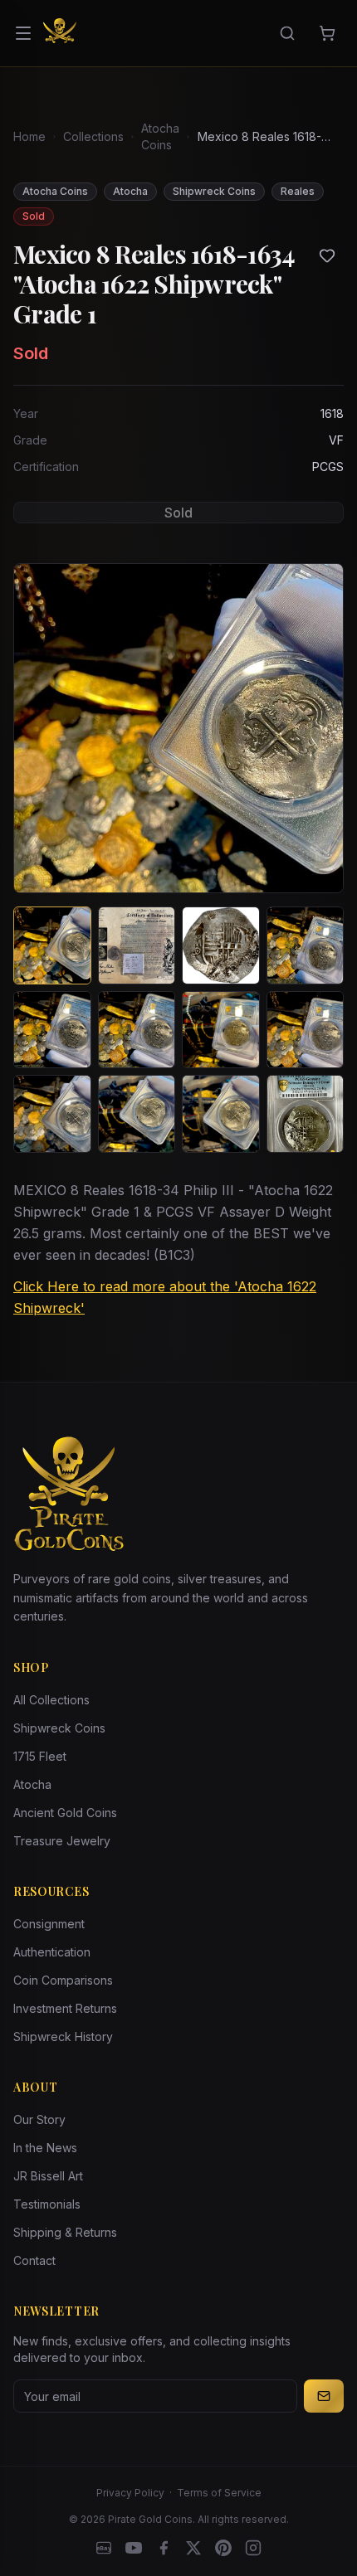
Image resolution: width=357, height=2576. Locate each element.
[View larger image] (178, 728)
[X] (193, 2548)
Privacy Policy (130, 2493)
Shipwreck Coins (59, 1728)
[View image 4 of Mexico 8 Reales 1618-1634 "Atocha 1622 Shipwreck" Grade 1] (306, 945)
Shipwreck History (63, 2036)
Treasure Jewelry (62, 1841)
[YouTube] (134, 2548)
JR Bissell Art (48, 2176)
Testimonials (47, 2204)
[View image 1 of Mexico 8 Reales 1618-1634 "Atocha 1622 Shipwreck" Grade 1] (52, 945)
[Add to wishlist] (327, 255)
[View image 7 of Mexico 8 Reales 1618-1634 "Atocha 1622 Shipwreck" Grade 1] (221, 1030)
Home (29, 136)
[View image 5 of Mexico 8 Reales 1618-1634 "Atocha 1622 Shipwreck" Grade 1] (52, 1030)
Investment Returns (65, 2008)
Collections (93, 136)
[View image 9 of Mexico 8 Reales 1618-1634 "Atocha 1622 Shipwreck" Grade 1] (52, 1114)
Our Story (39, 2119)
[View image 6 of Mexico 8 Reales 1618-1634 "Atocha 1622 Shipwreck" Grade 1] (137, 1030)
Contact (34, 2260)
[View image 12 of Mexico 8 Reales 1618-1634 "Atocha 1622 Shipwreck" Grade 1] (306, 1114)
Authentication (52, 1952)
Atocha (32, 1784)
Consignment (49, 1924)
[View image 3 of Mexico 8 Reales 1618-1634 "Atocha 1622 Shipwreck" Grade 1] (221, 945)
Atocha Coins (160, 136)
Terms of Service (219, 2493)
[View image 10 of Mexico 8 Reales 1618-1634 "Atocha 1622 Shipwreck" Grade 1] (137, 1114)
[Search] (287, 33)
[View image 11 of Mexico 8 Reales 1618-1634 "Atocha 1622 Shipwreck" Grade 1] (221, 1114)
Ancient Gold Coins (65, 1813)
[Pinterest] (223, 2548)
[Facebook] (164, 2548)
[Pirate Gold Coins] (60, 33)
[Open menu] (23, 33)
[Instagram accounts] (253, 2548)
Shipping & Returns (65, 2232)
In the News (45, 2148)
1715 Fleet (40, 1756)
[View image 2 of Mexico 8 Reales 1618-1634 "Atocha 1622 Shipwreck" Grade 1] (137, 945)
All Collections (51, 1700)
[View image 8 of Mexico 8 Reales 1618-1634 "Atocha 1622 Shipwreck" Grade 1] (306, 1030)
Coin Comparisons (63, 1980)
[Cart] (327, 33)
